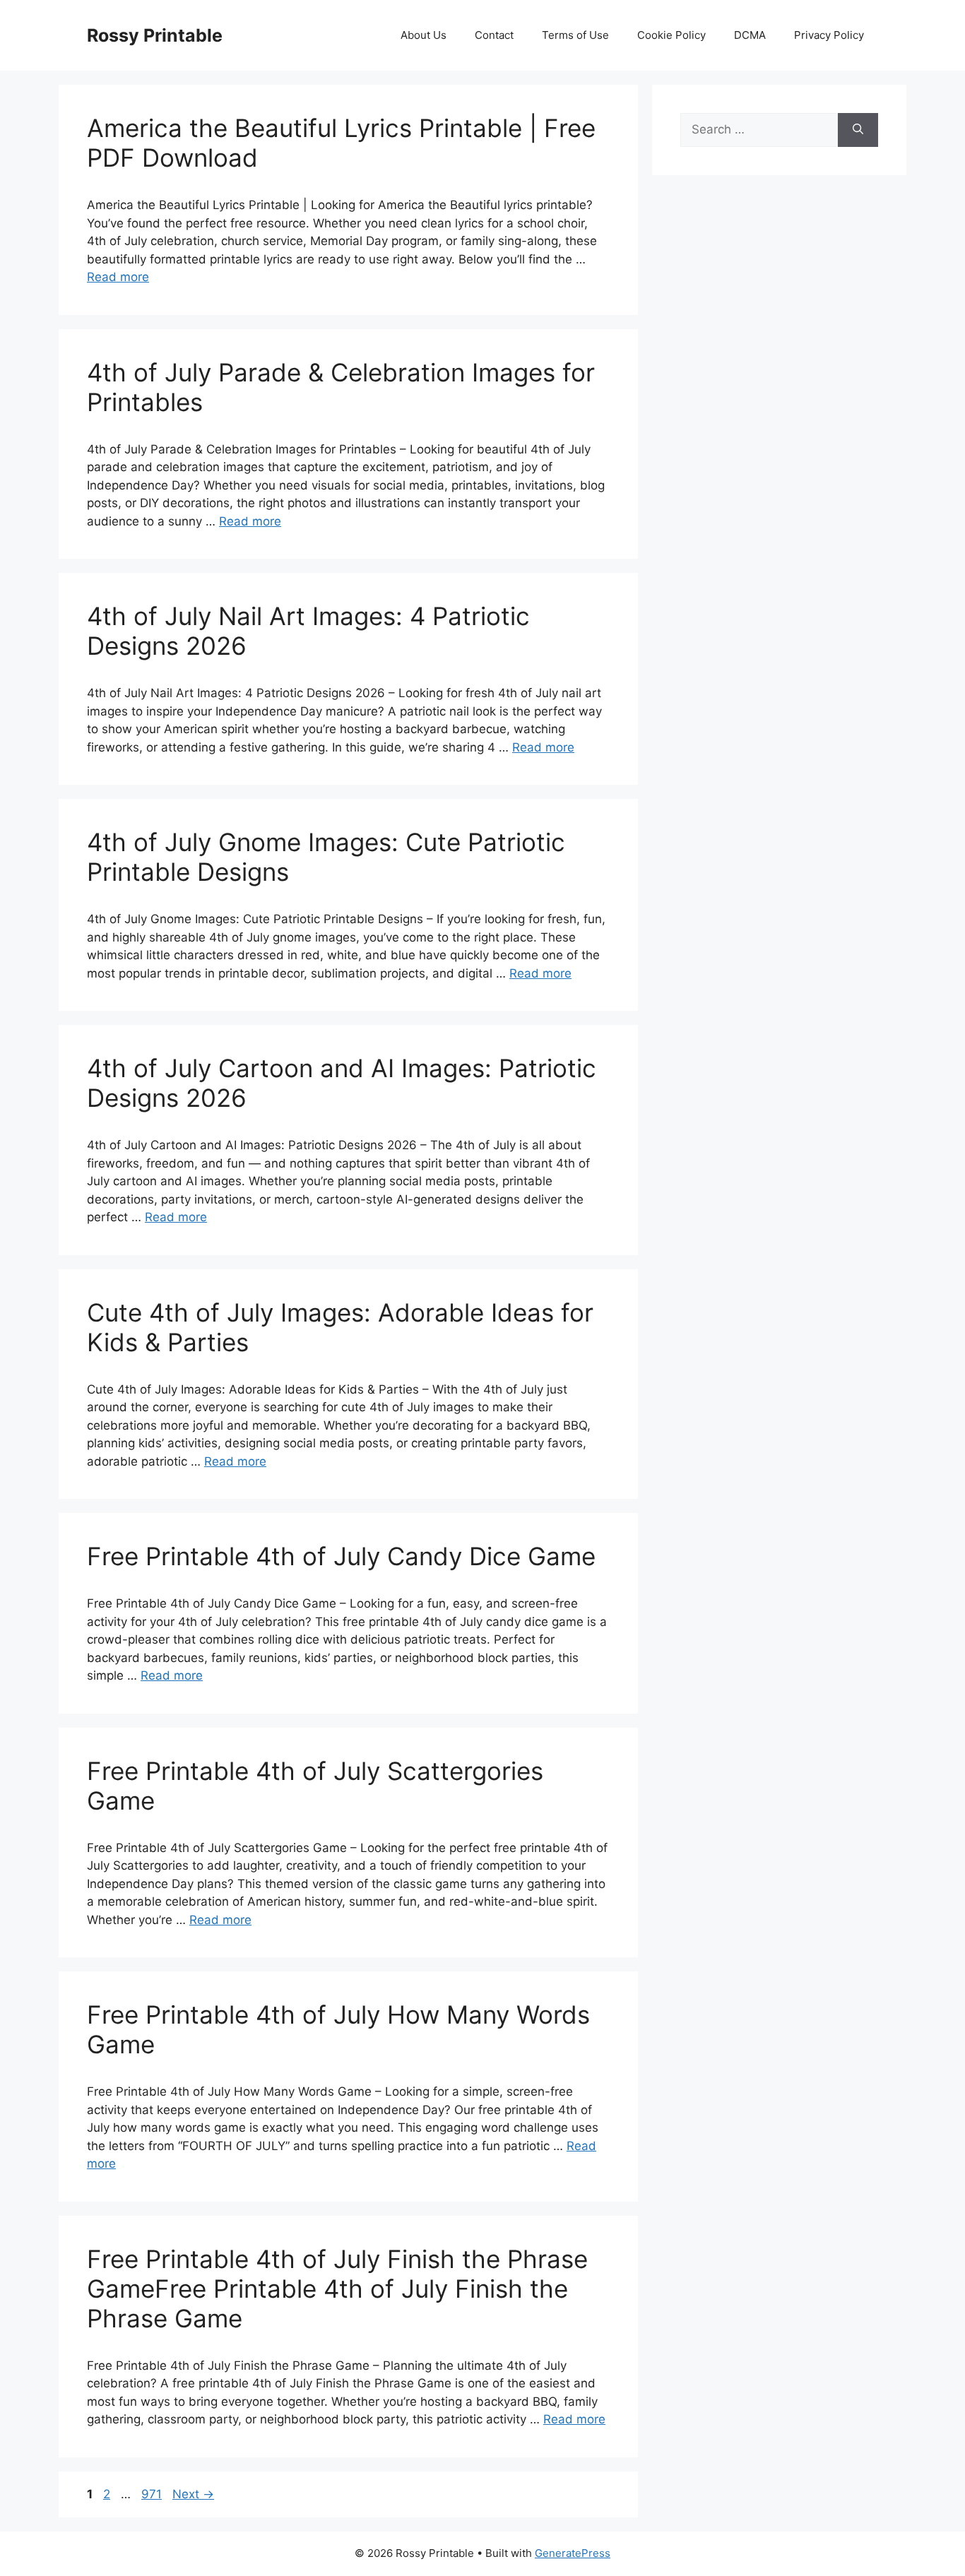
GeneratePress (573, 2553)
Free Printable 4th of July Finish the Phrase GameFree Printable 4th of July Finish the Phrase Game (337, 2289)
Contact (494, 35)
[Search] (858, 130)
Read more (118, 277)
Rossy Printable (155, 35)
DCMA (750, 35)
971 (153, 2494)
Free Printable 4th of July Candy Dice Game (341, 1556)
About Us (424, 35)
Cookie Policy (671, 35)
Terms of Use (575, 35)
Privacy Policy (829, 35)
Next (193, 2494)
